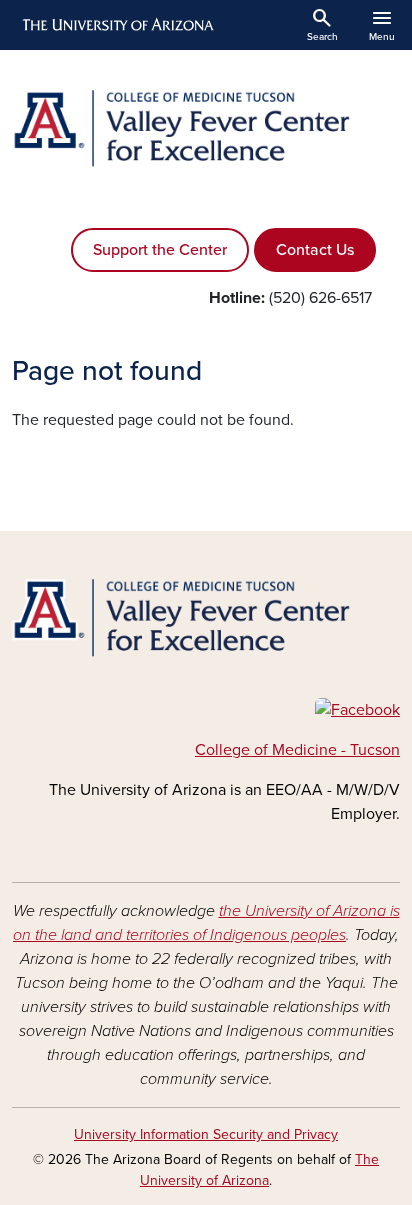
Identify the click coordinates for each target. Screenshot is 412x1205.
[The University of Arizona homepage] (116, 25)
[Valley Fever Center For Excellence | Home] (206, 128)
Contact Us (315, 250)
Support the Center (160, 250)
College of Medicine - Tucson (297, 750)
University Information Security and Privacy (206, 1134)
